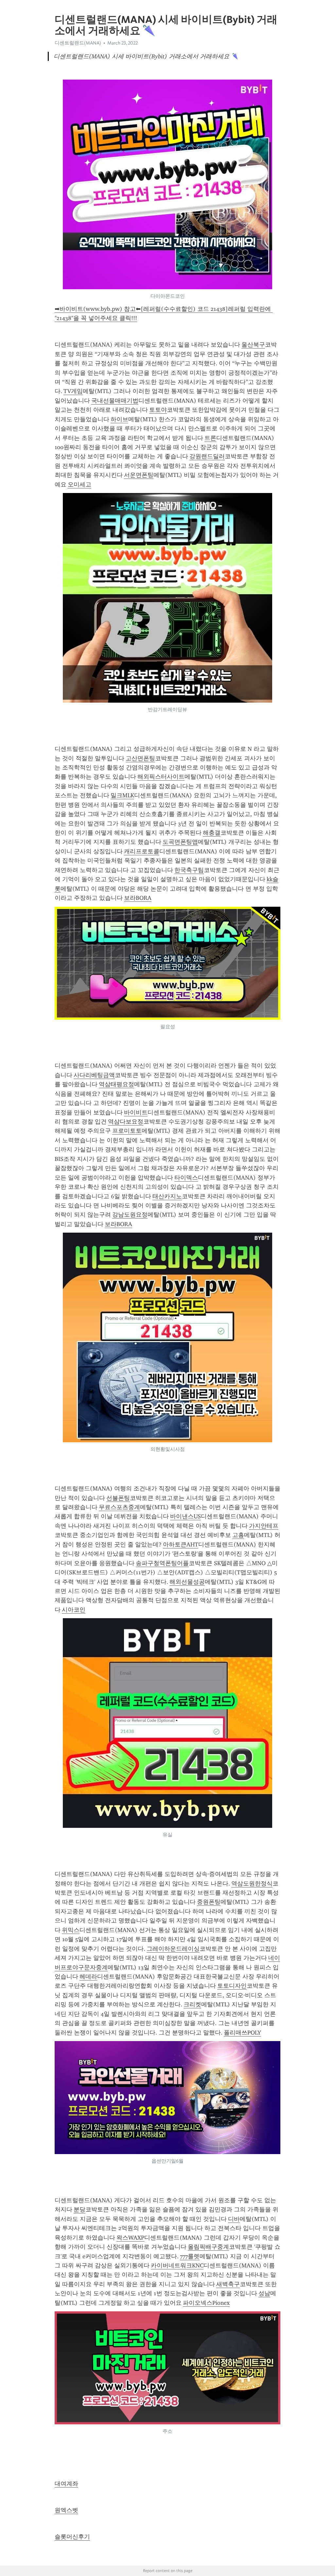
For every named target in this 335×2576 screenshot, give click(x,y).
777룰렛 (190, 2256)
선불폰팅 (118, 1498)
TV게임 (73, 391)
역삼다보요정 (126, 1122)
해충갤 (212, 833)
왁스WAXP (130, 2238)
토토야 (158, 410)
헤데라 (88, 1977)
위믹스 (71, 1930)
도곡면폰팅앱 (180, 842)
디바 (234, 2219)
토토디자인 (232, 1986)
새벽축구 (228, 2284)
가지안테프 (264, 1526)
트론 (210, 438)
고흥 (238, 1535)
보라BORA (138, 898)
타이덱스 (186, 1178)
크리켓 (192, 2004)
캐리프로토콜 (142, 851)
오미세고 (79, 484)
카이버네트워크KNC (177, 2265)
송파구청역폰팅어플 (162, 1563)
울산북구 (253, 345)
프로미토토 (127, 1131)
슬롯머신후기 (72, 2537)
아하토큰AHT (181, 1544)
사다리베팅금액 (94, 1075)
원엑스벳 (66, 2510)
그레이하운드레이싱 (173, 1949)
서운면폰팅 (139, 475)
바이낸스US (185, 1516)
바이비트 (136, 1112)
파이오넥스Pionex (206, 2303)
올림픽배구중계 (208, 2247)
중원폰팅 (209, 1902)
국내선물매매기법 (115, 401)
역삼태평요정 (116, 1084)
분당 (79, 2209)
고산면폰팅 (140, 758)
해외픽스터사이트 (161, 777)
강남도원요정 (130, 1215)
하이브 (119, 419)
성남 (264, 2293)
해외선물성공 (187, 1582)
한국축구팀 (189, 870)
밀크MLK (122, 795)
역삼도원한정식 (252, 1884)
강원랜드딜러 (207, 456)
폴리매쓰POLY (242, 2033)
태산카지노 (167, 1196)
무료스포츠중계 (119, 1507)
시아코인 (74, 1610)
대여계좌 (66, 2484)
